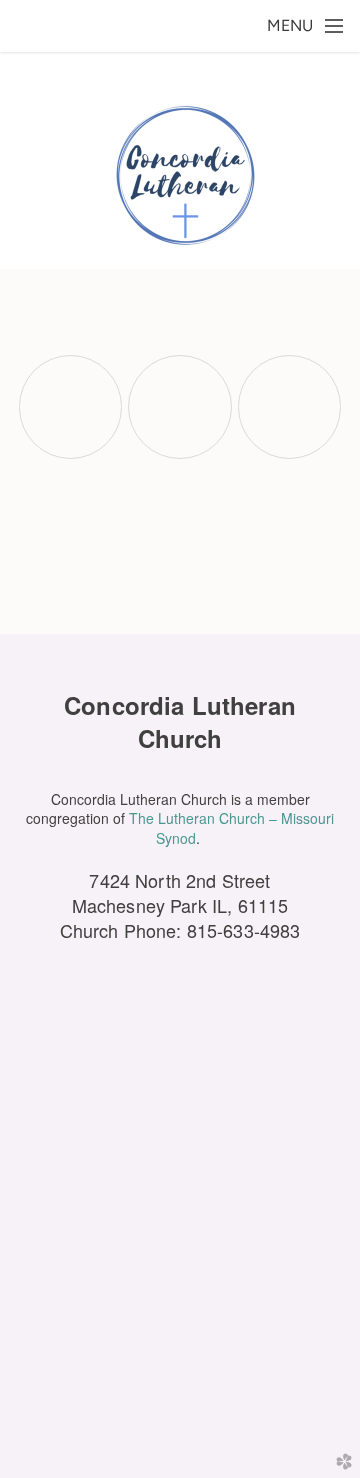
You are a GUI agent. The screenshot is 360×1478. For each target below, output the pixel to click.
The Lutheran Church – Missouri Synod (231, 828)
